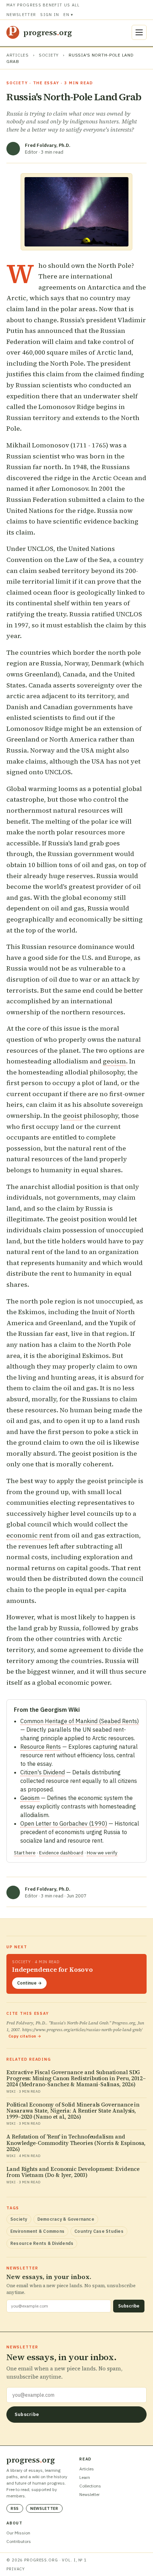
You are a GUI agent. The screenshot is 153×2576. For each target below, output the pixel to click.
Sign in (50, 15)
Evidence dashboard (61, 1853)
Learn (85, 2477)
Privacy (16, 2569)
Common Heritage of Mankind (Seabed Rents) (80, 1721)
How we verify (102, 1853)
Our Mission (18, 2533)
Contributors (19, 2541)
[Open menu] (139, 32)
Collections (90, 2486)
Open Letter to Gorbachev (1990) (64, 1823)
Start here (25, 1853)
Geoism (30, 1798)
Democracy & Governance (66, 2219)
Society (49, 55)
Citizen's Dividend (43, 1772)
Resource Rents (41, 1747)
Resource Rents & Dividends (42, 2243)
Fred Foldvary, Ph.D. (48, 145)
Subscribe (129, 2306)
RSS (15, 2508)
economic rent (30, 1535)
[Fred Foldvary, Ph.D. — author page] (13, 149)
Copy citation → (25, 2036)
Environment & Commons (37, 2231)
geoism (114, 1061)
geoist (73, 1116)
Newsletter (21, 15)
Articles (18, 55)
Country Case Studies (99, 2231)
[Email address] (76, 2395)
